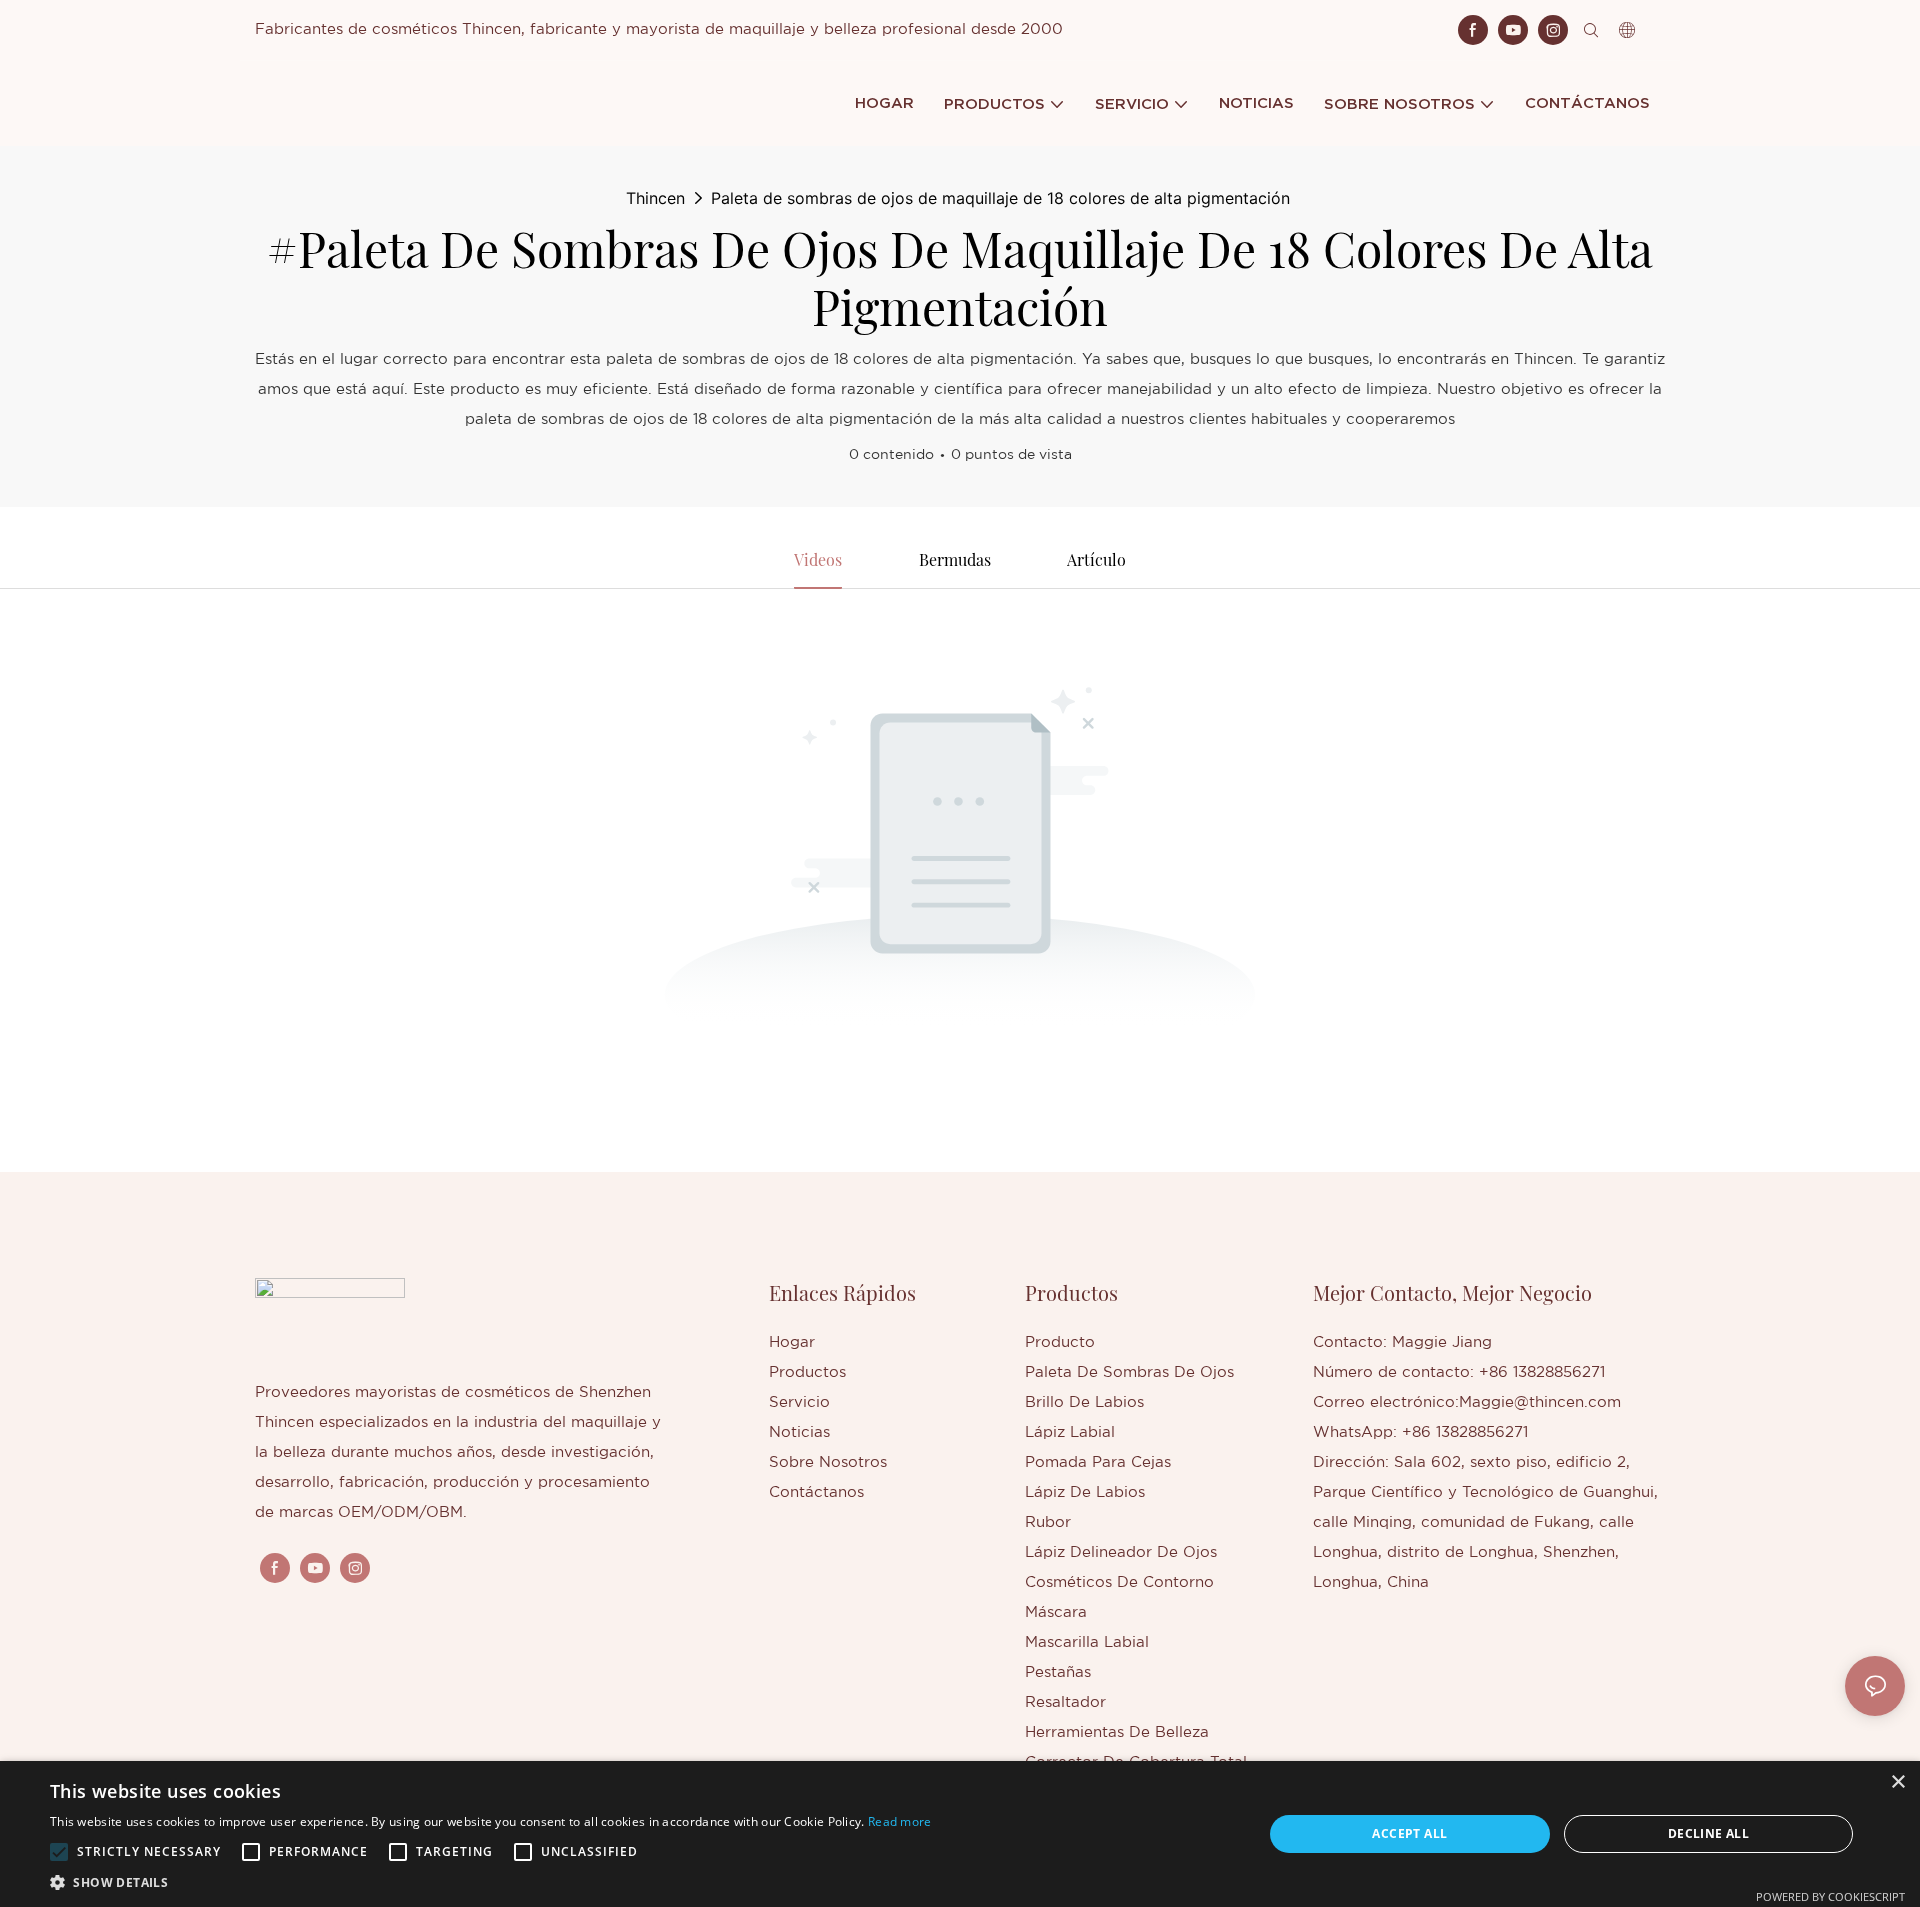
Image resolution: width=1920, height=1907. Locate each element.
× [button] (1897, 1782)
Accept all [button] (1409, 1833)
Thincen (655, 198)
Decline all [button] (1708, 1833)
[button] (59, 1852)
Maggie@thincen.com (1540, 1402)
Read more (900, 1821)
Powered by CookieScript (1830, 1896)
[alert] (960, 1834)
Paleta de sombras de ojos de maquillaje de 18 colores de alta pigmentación (1000, 198)
